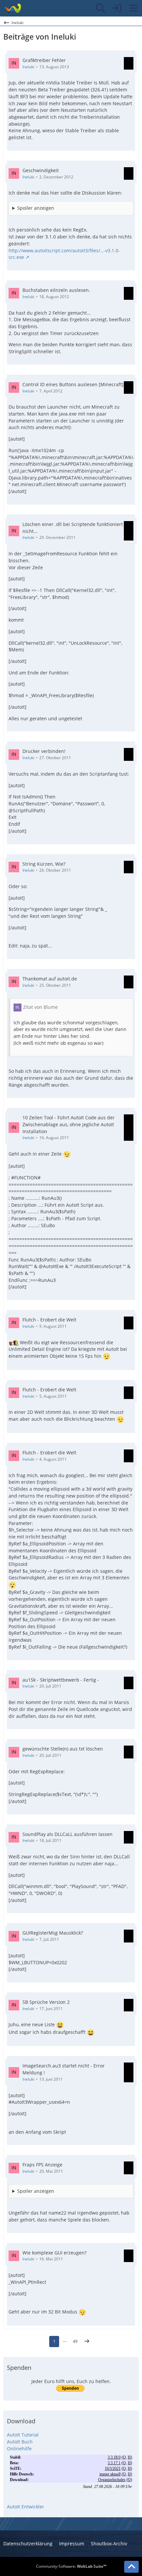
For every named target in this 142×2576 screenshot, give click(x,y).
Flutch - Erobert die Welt (49, 1320)
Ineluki (28, 67)
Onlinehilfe (19, 2449)
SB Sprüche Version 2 (46, 2002)
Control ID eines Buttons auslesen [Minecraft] (73, 384)
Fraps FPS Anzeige (42, 2165)
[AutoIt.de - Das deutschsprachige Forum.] (12, 8)
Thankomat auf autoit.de (50, 979)
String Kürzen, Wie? (44, 864)
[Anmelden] (117, 8)
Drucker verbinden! (44, 751)
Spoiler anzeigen (36, 208)
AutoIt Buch (20, 2442)
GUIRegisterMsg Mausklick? (53, 1933)
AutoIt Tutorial (23, 2435)
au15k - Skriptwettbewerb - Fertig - (61, 1680)
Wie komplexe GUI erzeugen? (54, 2253)
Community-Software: (71, 2566)
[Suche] (100, 8)
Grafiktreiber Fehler (44, 60)
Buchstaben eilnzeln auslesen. (56, 290)
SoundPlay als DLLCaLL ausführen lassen (68, 1834)
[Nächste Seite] (87, 2342)
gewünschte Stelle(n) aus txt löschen (63, 1749)
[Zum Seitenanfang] (131, 2567)
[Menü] (133, 8)
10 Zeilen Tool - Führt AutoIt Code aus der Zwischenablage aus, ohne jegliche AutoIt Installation (69, 1124)
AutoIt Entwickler (26, 2507)
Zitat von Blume (40, 1007)
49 (75, 2341)
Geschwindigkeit (41, 170)
